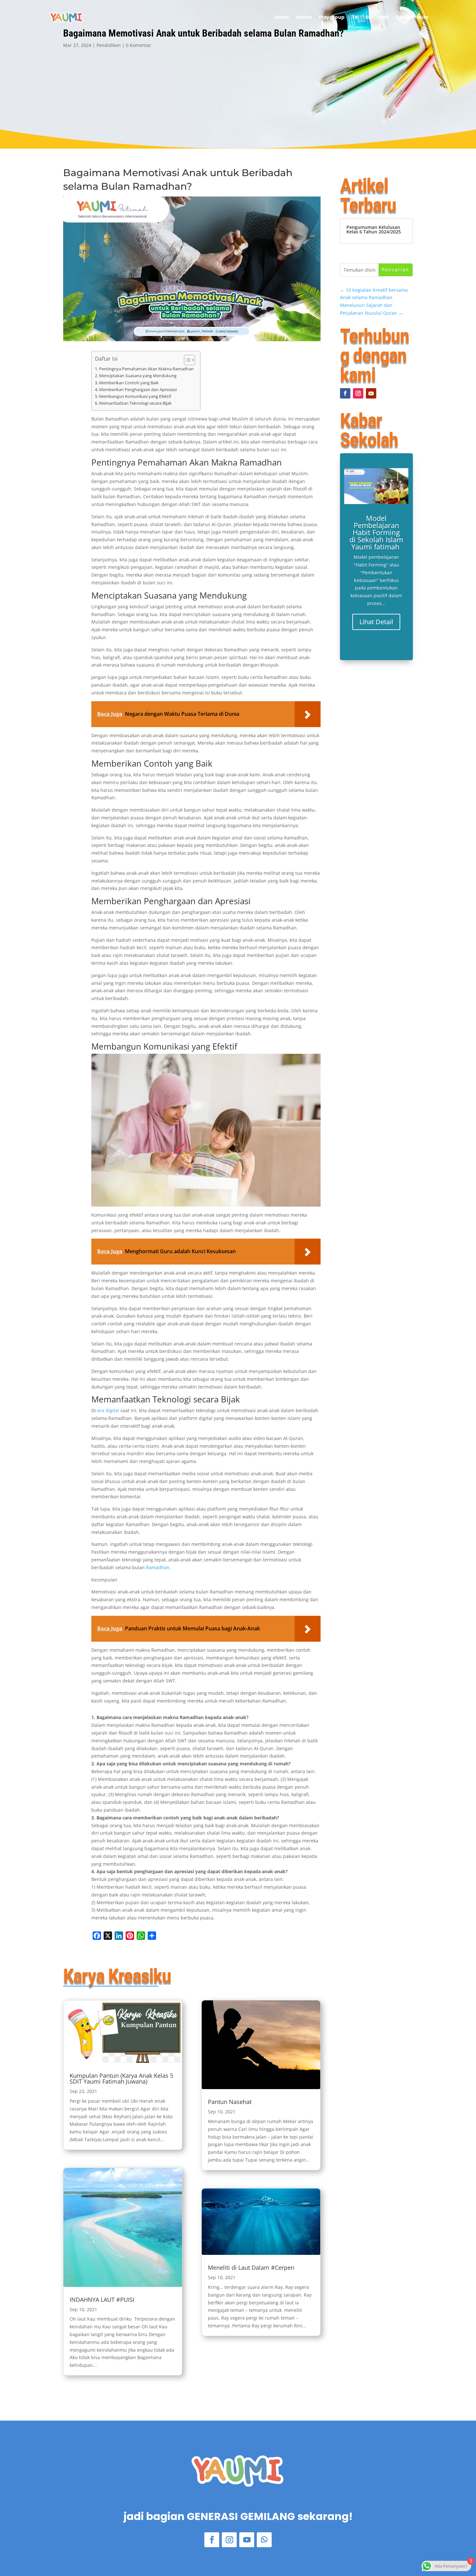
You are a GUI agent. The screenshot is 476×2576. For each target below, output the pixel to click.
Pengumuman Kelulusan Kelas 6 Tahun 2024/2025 (374, 229)
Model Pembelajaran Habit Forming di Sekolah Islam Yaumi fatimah (376, 532)
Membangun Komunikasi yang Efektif (135, 396)
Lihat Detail (376, 622)
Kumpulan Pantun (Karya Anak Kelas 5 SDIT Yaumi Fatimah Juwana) (121, 2078)
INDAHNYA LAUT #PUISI (102, 2300)
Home (282, 17)
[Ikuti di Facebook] (345, 393)
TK (355, 17)
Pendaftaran (412, 17)
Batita (304, 17)
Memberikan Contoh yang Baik (129, 383)
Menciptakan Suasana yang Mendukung (138, 376)
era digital (108, 1410)
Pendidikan (109, 45)
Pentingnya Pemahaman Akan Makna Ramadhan (146, 369)
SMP (384, 17)
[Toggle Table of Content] (186, 360)
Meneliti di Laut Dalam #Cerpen (251, 2267)
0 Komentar (139, 45)
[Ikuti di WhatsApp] (264, 2540)
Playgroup (332, 17)
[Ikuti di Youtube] (371, 393)
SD (368, 17)
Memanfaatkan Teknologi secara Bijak (135, 403)
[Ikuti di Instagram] (358, 393)
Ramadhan (158, 1567)
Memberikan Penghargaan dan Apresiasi (138, 390)
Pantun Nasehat (230, 2102)
